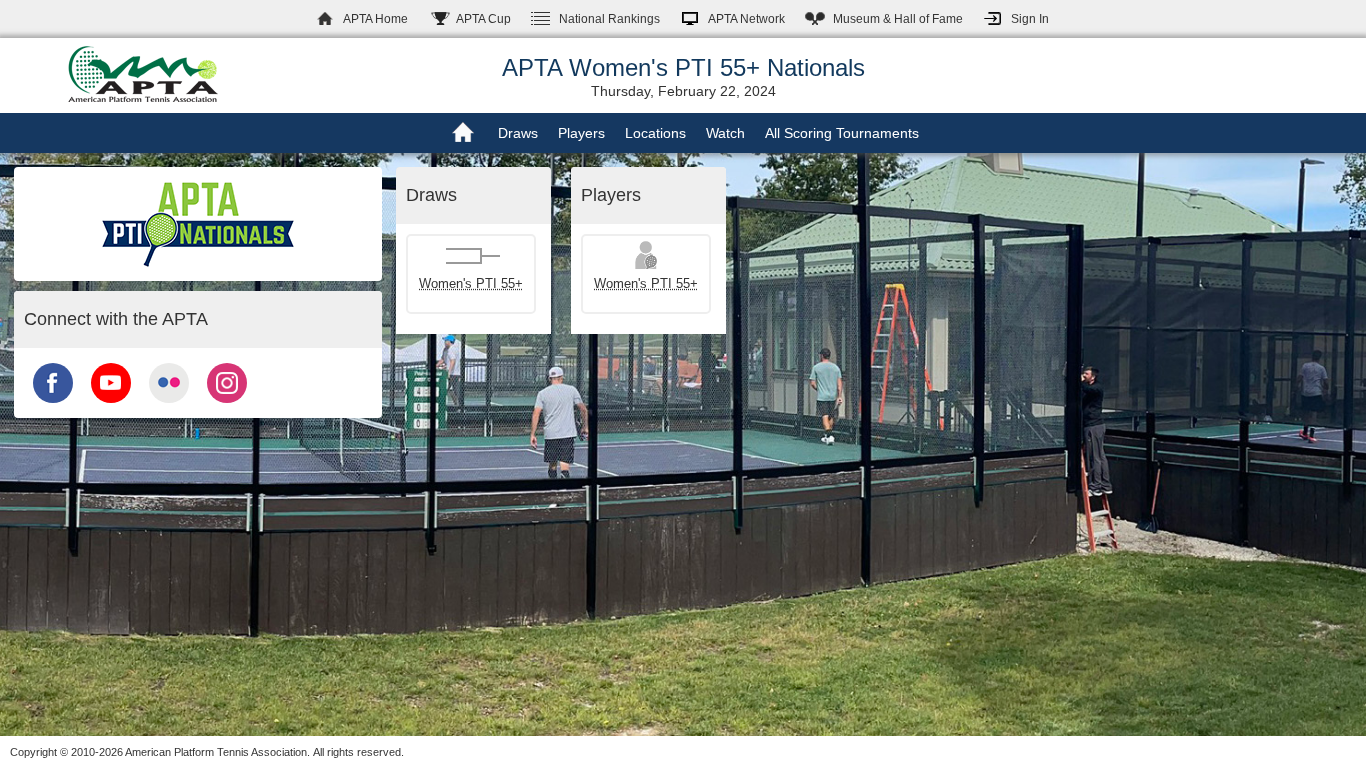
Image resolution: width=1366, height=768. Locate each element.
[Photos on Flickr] (169, 405)
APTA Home (375, 19)
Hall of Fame (898, 19)
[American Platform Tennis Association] (143, 74)
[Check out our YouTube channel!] (111, 405)
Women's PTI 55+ (471, 283)
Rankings (609, 19)
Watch (725, 133)
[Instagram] (227, 405)
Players (581, 133)
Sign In (1030, 19)
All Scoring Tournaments (842, 133)
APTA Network (746, 19)
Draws (518, 133)
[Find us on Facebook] (53, 405)
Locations (655, 133)
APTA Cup (483, 19)
